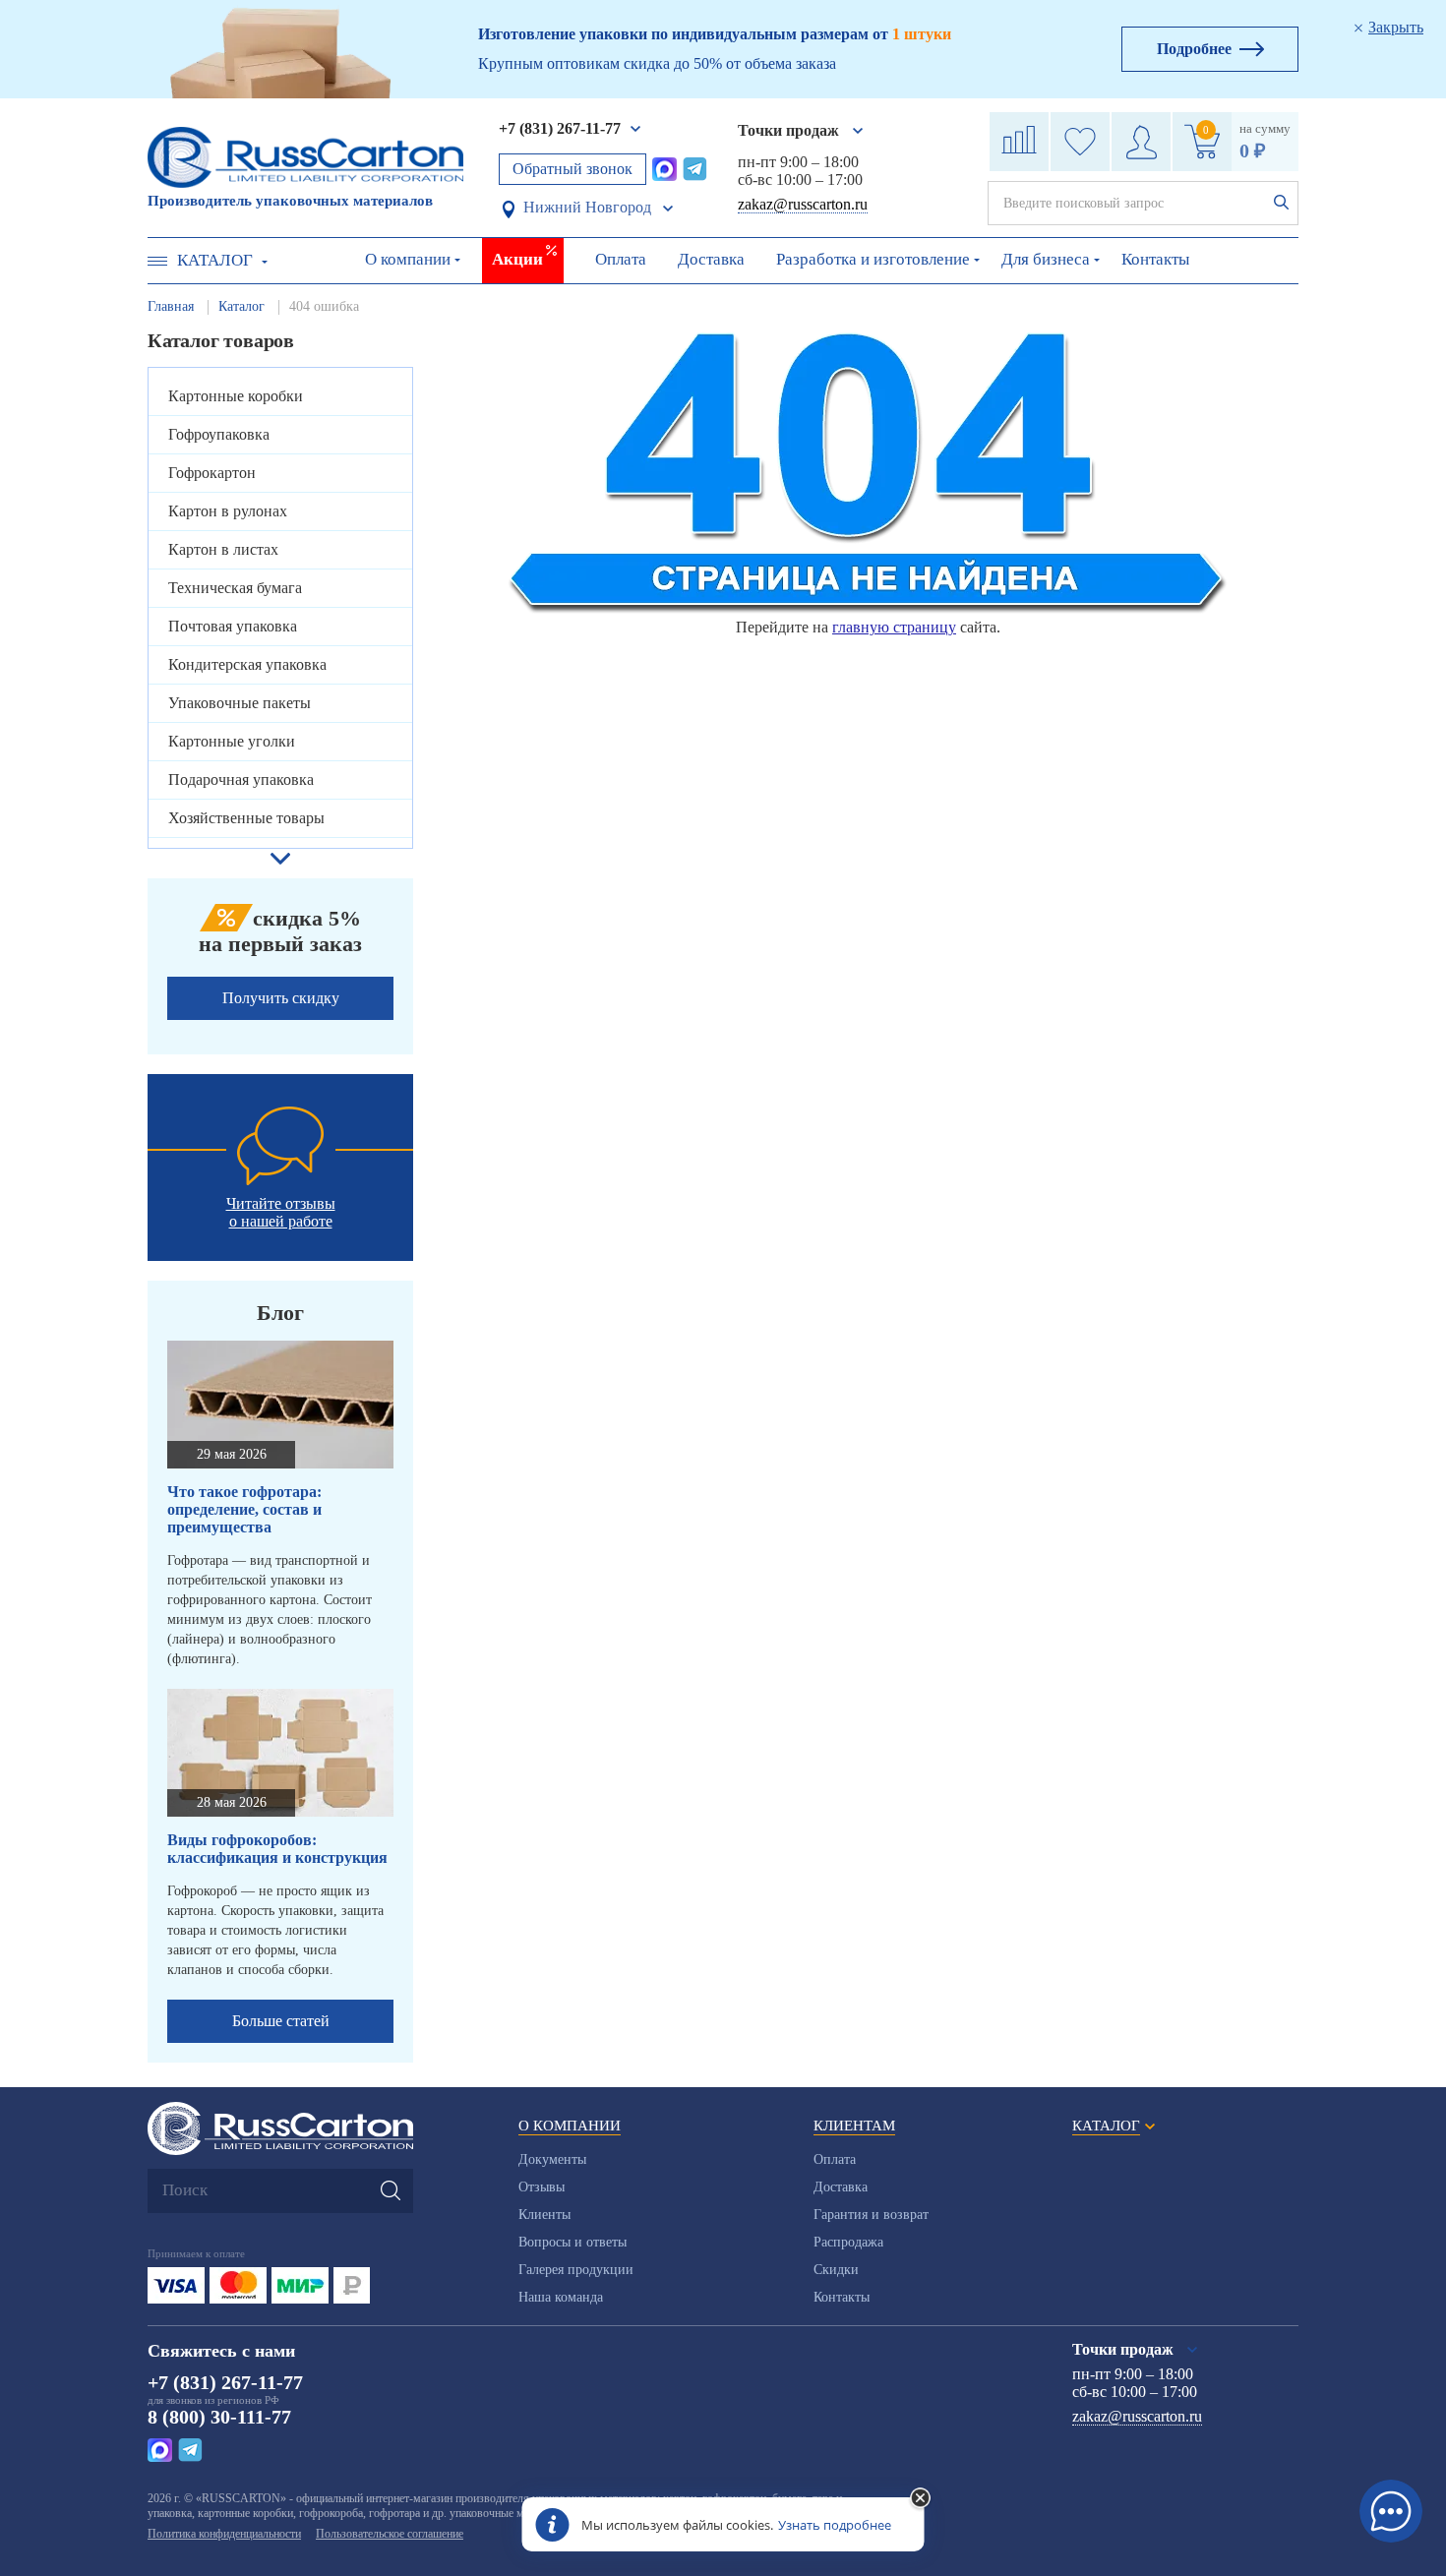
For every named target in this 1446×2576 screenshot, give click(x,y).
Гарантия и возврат (871, 2215)
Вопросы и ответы (572, 2242)
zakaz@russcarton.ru (803, 204)
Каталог (215, 260)
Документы (552, 2159)
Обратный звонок (572, 169)
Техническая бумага (235, 588)
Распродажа (848, 2242)
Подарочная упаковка (241, 779)
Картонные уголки (232, 741)
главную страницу (894, 627)
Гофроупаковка (219, 434)
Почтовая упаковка (233, 626)
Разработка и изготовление (873, 259)
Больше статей (281, 2021)
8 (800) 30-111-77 (219, 2417)
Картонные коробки (236, 396)
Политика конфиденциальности (224, 2534)
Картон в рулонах (228, 511)
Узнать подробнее (835, 2525)
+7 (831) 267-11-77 (560, 128)
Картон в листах (223, 549)
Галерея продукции (576, 2270)
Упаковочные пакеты (240, 703)
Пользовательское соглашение (390, 2534)
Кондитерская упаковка (247, 664)
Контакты (1155, 259)
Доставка (711, 259)
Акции (517, 259)
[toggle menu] (157, 261)
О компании (408, 259)
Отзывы (542, 2187)
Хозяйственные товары (246, 818)
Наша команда (561, 2297)
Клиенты (544, 2215)
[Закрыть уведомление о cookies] (921, 2499)
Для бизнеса (1046, 259)
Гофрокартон (212, 473)
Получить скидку (281, 998)
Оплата (621, 259)
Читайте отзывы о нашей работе (281, 1212)
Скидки (836, 2270)
